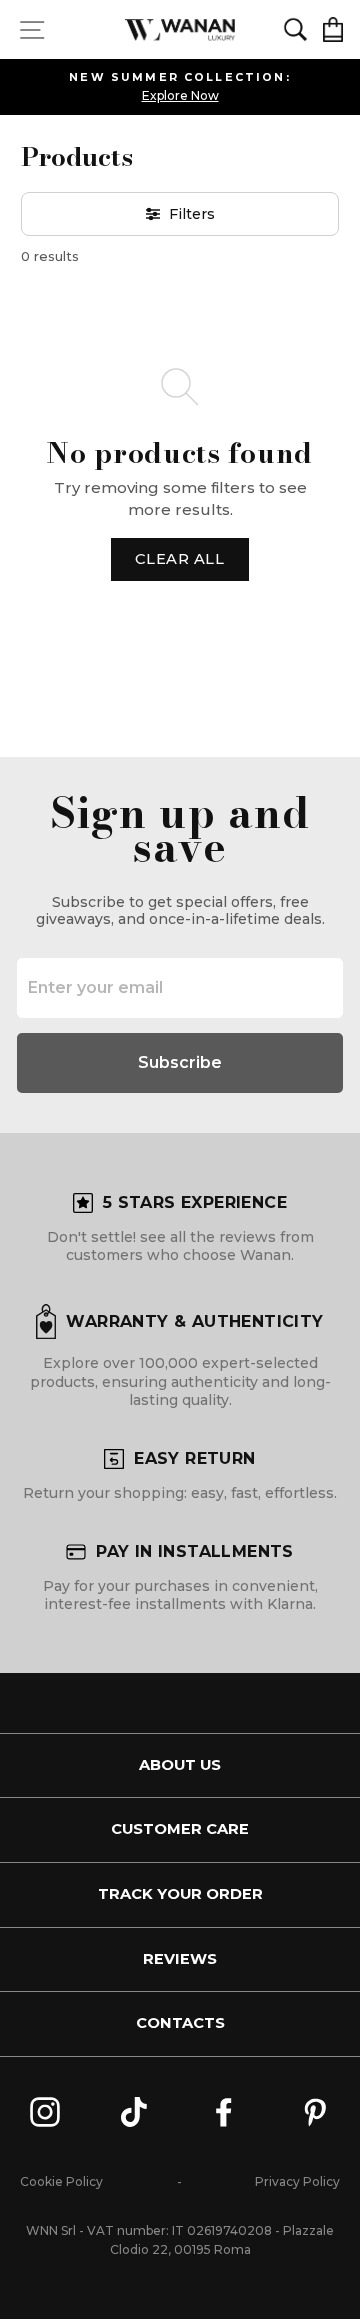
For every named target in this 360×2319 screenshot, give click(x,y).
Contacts (180, 2023)
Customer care (180, 1829)
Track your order (180, 1894)
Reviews (180, 1959)
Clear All (179, 559)
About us (180, 1765)
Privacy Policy (297, 2181)
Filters (192, 214)
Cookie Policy (61, 2181)
